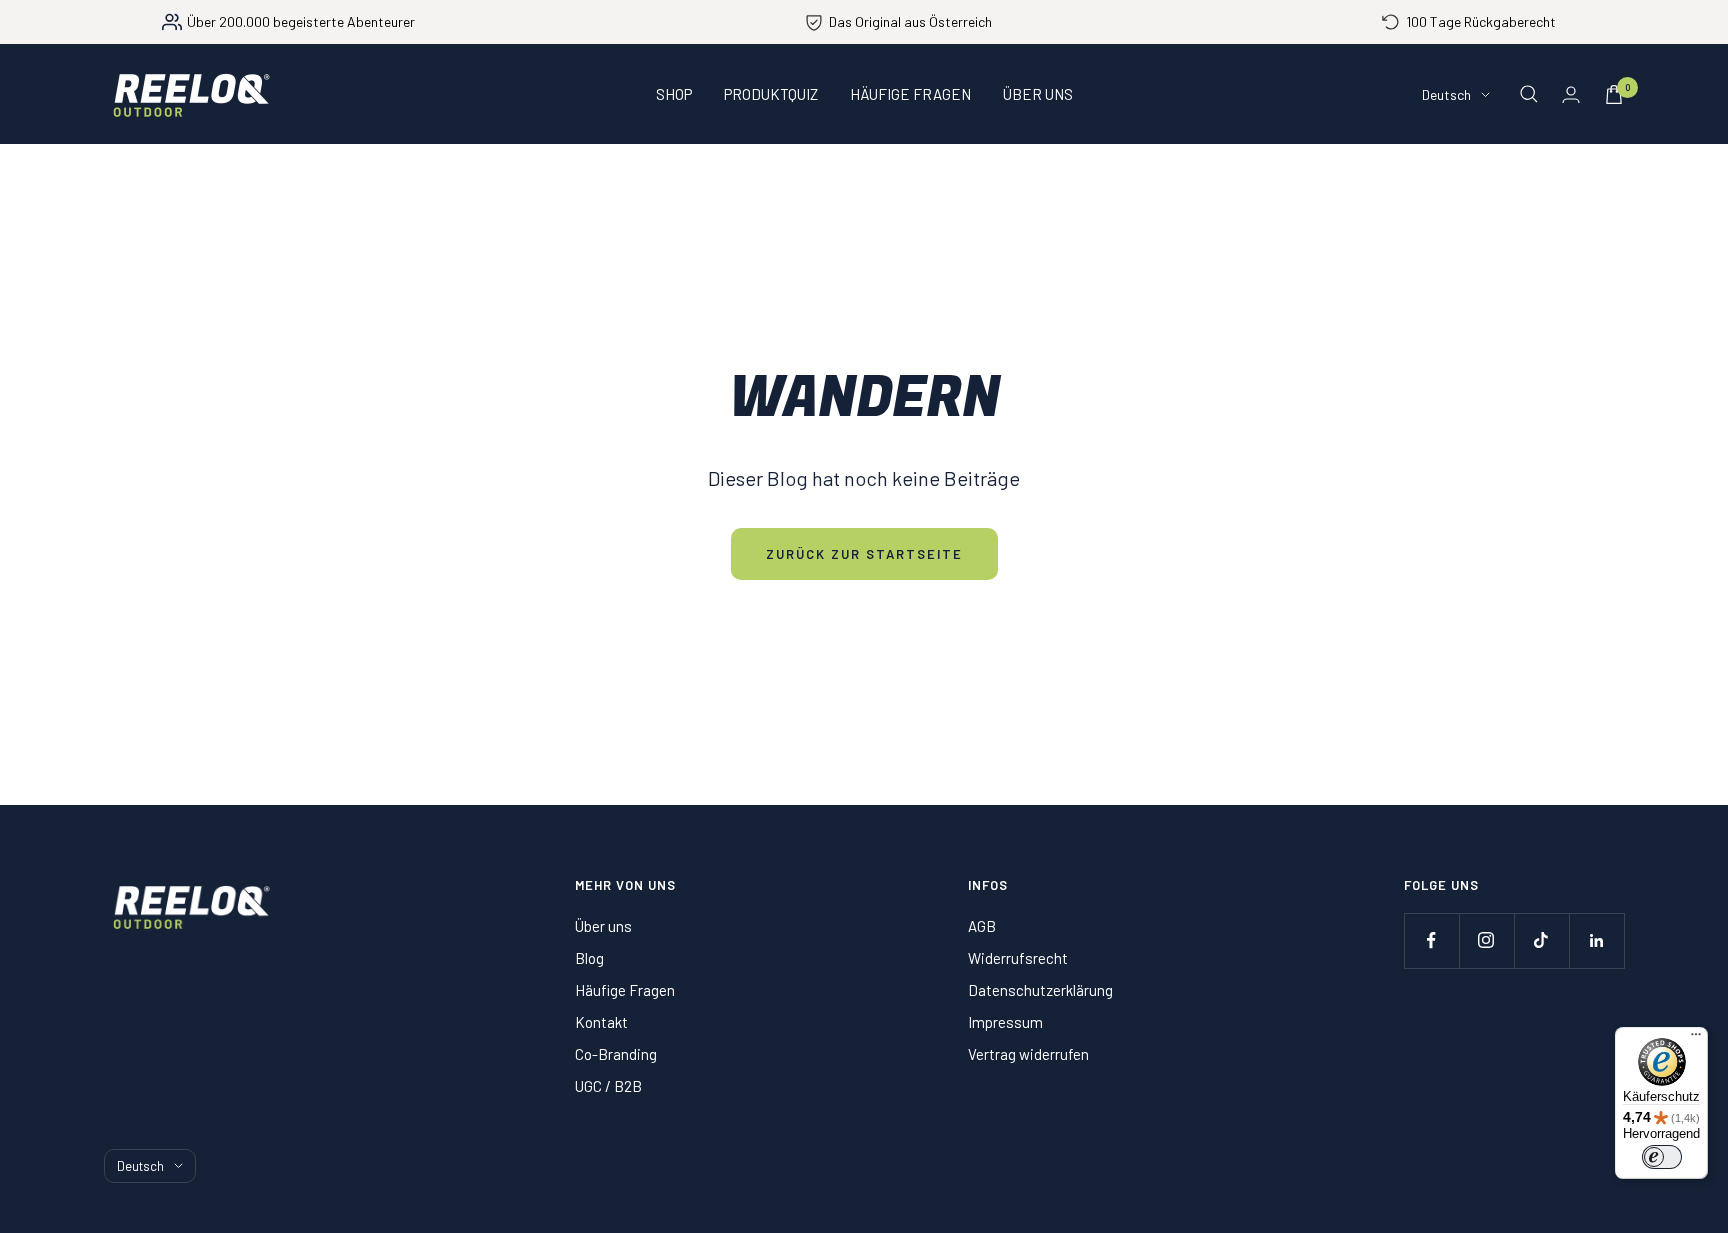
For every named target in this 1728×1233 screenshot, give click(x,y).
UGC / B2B (608, 1086)
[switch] (1662, 1157)
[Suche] (1529, 94)
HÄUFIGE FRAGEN (910, 94)
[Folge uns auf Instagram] (1486, 940)
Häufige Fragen (625, 990)
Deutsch (1446, 94)
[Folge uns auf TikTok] (1541, 940)
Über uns (603, 926)
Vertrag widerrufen (1028, 1054)
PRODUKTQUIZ (771, 94)
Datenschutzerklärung (1040, 990)
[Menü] (1696, 1039)
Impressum (1005, 1022)
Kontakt (601, 1022)
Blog (589, 958)
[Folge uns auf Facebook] (1431, 940)
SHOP (674, 94)
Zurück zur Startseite (864, 554)
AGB (982, 926)
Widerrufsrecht (1018, 958)
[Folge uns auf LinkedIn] (1596, 940)
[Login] (1571, 94)
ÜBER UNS (1038, 94)
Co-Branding (616, 1054)
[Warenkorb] (1614, 94)
